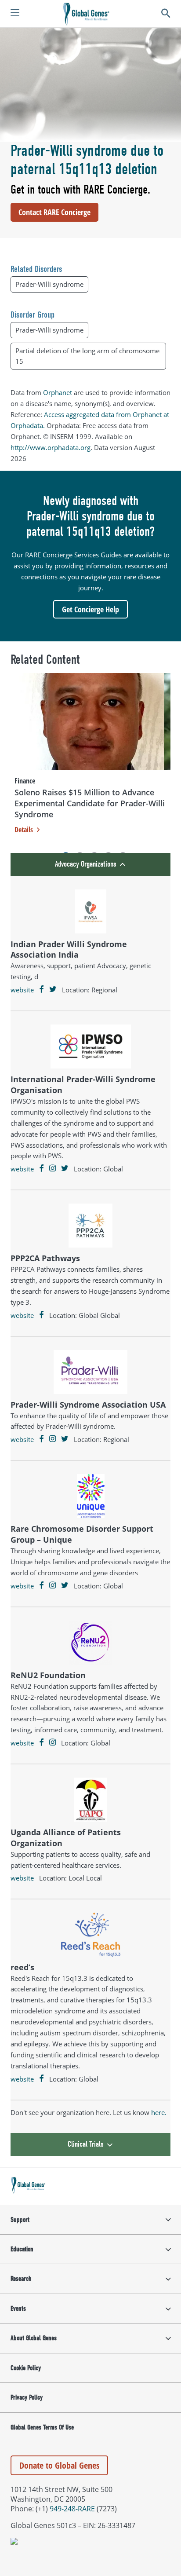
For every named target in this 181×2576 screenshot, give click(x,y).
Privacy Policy (27, 2397)
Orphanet (58, 392)
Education (22, 2249)
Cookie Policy (26, 2368)
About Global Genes (34, 2338)
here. (159, 2112)
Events (18, 2309)
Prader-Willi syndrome (49, 284)
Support (20, 2220)
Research (21, 2279)
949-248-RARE (72, 2509)
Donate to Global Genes (59, 2465)
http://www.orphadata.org (51, 447)
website (22, 990)
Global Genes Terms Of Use (42, 2427)
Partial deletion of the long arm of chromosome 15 (87, 356)
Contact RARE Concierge (54, 212)
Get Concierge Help (90, 609)
